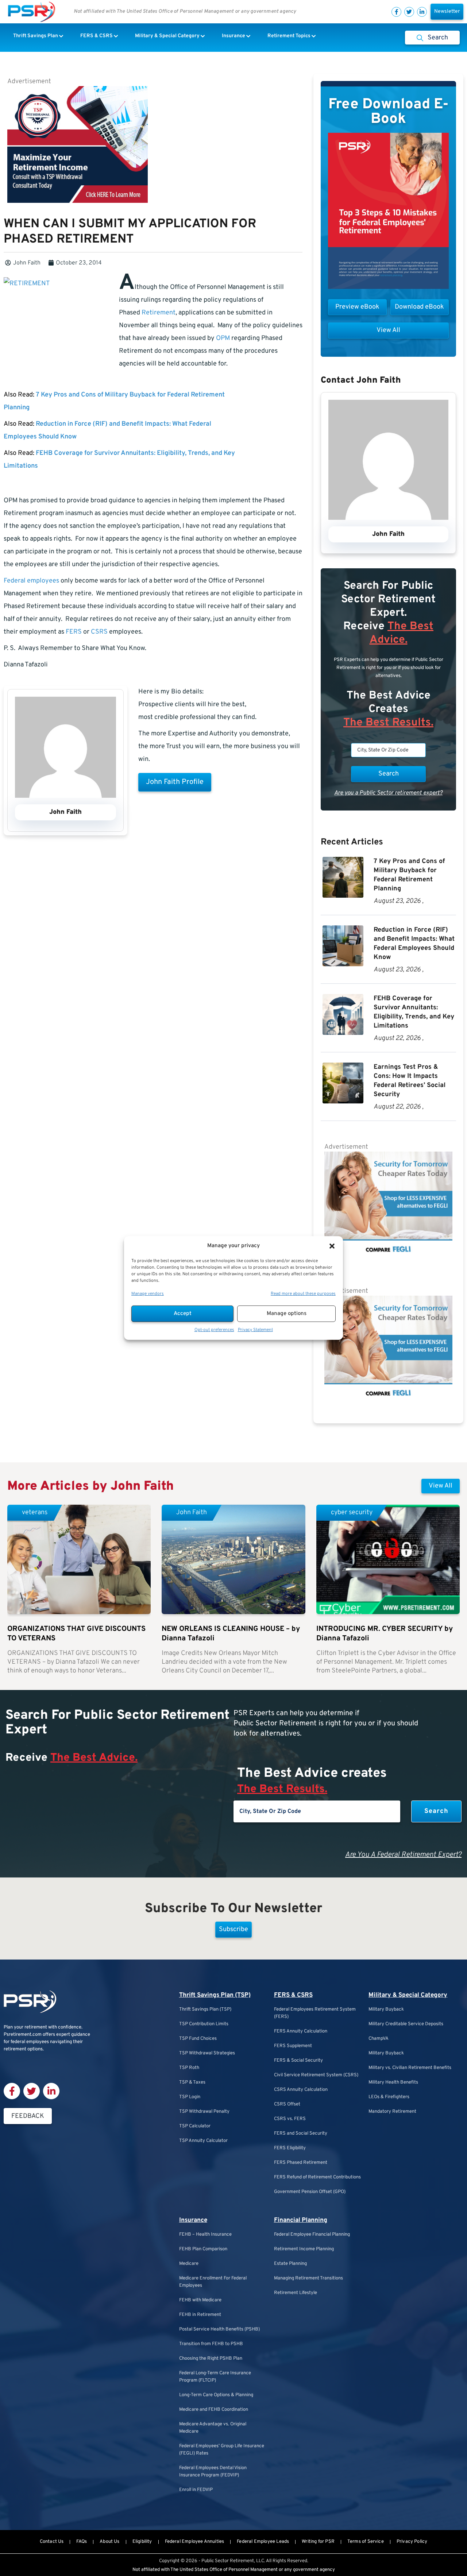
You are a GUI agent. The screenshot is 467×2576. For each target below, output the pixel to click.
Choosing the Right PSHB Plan (211, 2359)
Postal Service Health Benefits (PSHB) (219, 2329)
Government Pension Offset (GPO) (310, 2192)
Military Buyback (386, 2010)
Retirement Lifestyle (296, 2293)
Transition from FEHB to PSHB (211, 2344)
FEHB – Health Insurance (205, 2235)
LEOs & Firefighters (389, 2097)
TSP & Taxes (192, 2082)
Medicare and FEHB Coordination (214, 2410)
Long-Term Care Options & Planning (216, 2395)
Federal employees (31, 581)
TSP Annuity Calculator (203, 2141)
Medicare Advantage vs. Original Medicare (213, 2428)
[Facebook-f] (396, 12)
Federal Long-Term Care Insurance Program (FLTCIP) (215, 2377)
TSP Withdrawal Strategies (207, 2053)
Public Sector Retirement (228, 2561)
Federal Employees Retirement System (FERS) (315, 2013)
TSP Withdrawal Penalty (204, 2112)
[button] (332, 1246)
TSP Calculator (195, 2126)
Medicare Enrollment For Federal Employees (213, 2282)
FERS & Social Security (298, 2061)
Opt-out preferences (214, 1330)
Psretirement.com (23, 2035)
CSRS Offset (287, 2104)
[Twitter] (409, 12)
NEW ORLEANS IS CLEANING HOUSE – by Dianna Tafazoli (231, 1634)
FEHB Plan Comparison (203, 2249)
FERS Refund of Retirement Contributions (317, 2177)
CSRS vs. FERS (290, 2119)
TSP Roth (189, 2068)
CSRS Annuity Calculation (301, 2090)
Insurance (193, 2220)
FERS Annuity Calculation (301, 2031)
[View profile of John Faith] (65, 796)
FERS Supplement (293, 2046)
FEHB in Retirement (200, 2315)
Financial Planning (301, 2220)
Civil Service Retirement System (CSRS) (316, 2075)
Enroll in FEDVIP (196, 2490)
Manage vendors (148, 1294)
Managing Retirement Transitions (308, 2278)
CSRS (99, 632)
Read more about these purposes (303, 1294)
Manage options (287, 1314)
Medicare (189, 2264)
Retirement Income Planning (304, 2249)
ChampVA (379, 2039)
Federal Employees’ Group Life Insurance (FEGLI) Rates (222, 2450)
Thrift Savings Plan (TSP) (215, 1995)
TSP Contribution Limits (204, 2024)
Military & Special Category (408, 1995)
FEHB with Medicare (200, 2300)
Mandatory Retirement (392, 2112)
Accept (183, 1314)
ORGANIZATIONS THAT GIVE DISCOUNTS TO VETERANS (76, 1634)
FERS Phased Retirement (301, 2163)
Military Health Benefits (393, 2082)
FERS (74, 632)
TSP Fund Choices (198, 2039)
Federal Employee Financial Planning (312, 2235)
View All (441, 1486)
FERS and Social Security (301, 2134)
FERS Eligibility (290, 2148)
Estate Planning (290, 2264)
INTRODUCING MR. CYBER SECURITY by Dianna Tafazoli (385, 1634)
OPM (223, 338)
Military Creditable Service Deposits (406, 2024)
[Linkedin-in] (422, 12)
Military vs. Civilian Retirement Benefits (410, 2068)
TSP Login (190, 2097)
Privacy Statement (255, 1330)
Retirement (159, 313)
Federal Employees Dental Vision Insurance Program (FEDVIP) (213, 2472)
